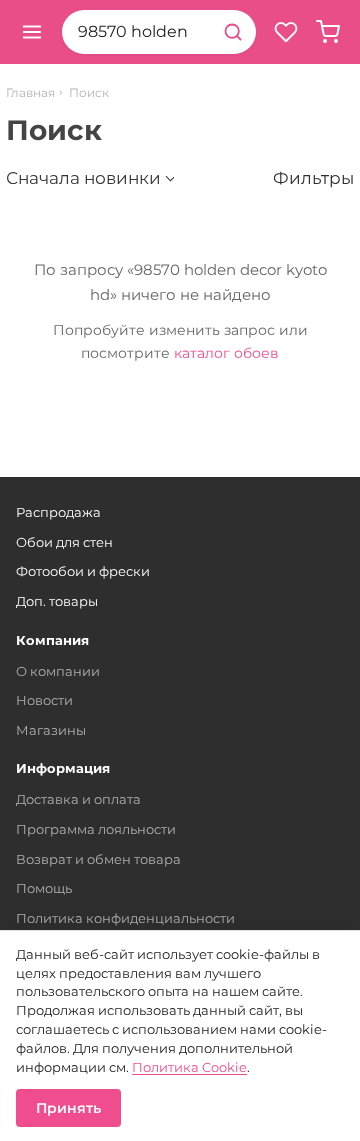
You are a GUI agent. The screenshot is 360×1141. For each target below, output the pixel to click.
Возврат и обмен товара (98, 859)
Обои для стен (64, 542)
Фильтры (313, 178)
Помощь (44, 888)
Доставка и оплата (78, 799)
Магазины (51, 730)
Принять (68, 1108)
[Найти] (233, 32)
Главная (30, 93)
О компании (58, 671)
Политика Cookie (189, 1067)
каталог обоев (226, 353)
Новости (44, 700)
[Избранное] (286, 32)
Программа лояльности (96, 829)
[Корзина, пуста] (328, 32)
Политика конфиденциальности (125, 918)
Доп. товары (57, 601)
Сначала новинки (83, 178)
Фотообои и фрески (83, 571)
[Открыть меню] (32, 32)
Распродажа (58, 512)
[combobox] (136, 32)
